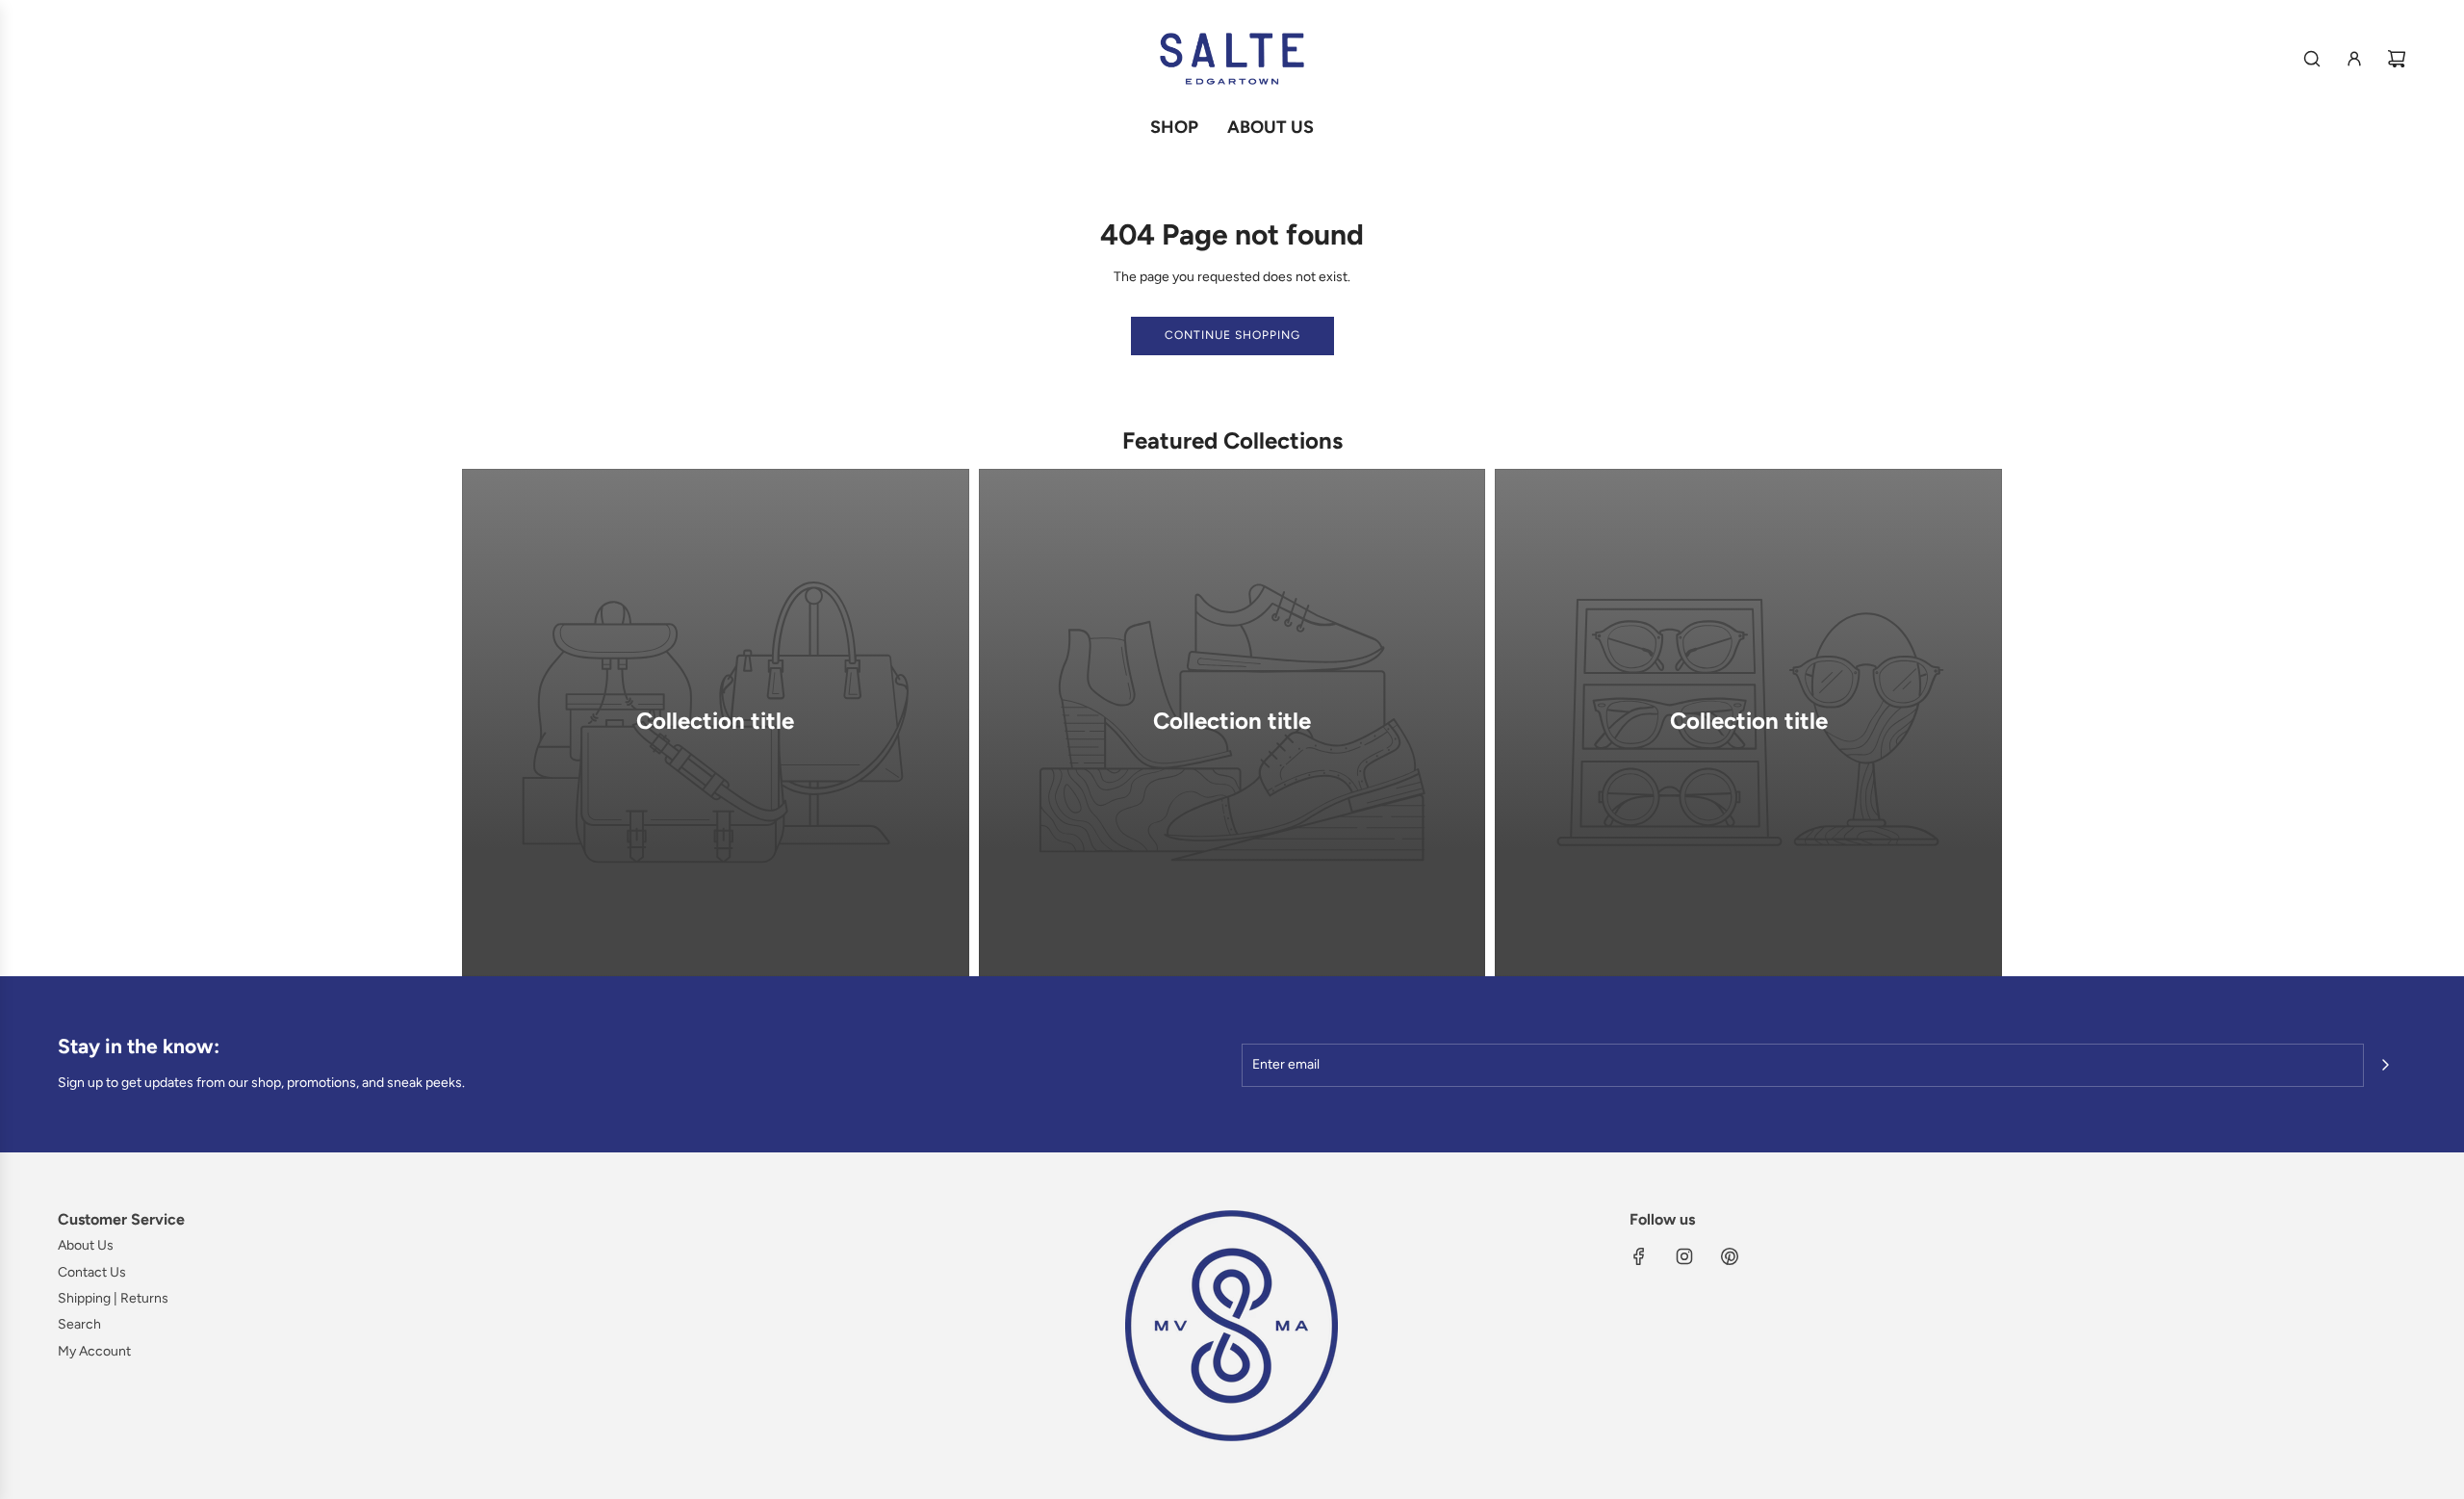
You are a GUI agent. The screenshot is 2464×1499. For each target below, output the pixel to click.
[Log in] (2354, 59)
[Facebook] (1639, 1256)
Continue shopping (1232, 335)
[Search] (2312, 59)
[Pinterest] (1730, 1256)
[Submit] (2385, 1065)
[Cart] (2397, 59)
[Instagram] (1684, 1256)
